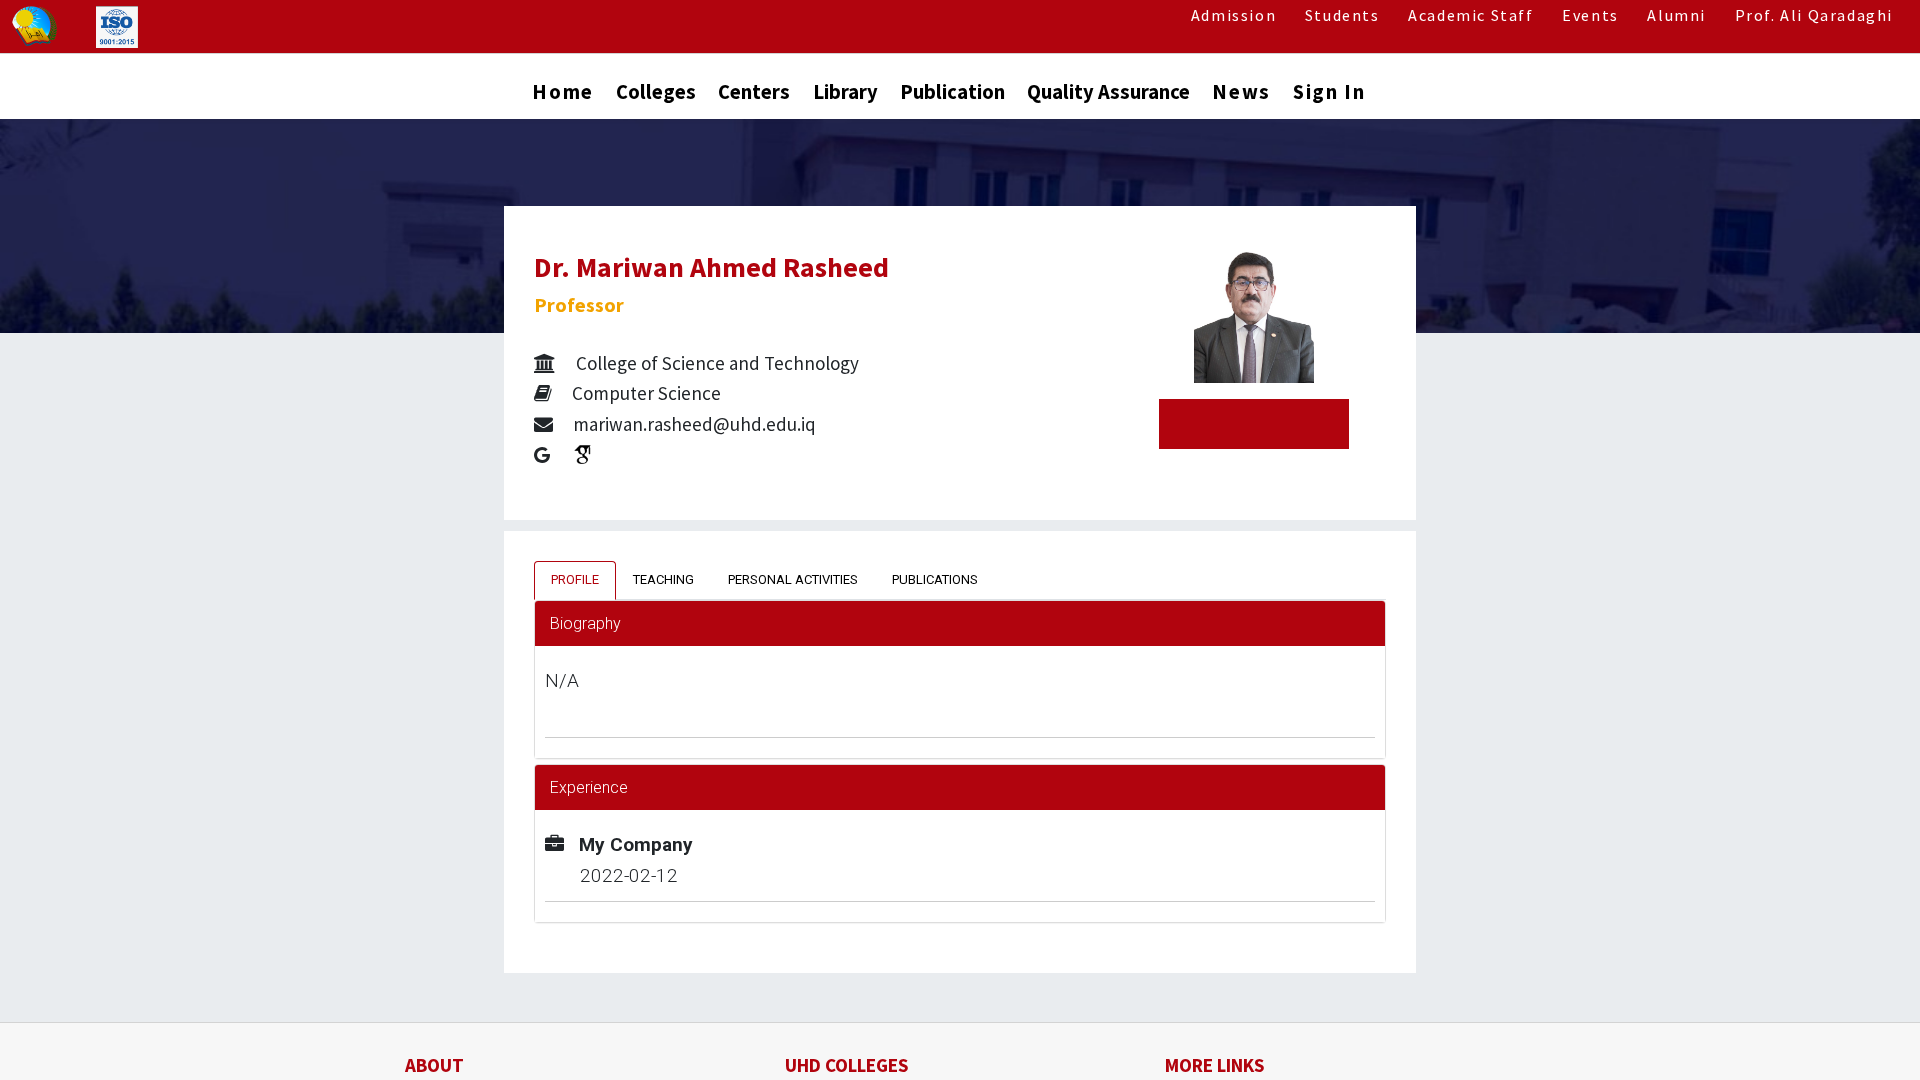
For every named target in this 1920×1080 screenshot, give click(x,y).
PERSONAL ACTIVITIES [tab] (793, 579)
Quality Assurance (1108, 92)
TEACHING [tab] (663, 579)
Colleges (656, 92)
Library (845, 92)
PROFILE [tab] (575, 579)
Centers (754, 92)
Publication (952, 92)
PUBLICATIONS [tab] (935, 579)
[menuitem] (562, 96)
